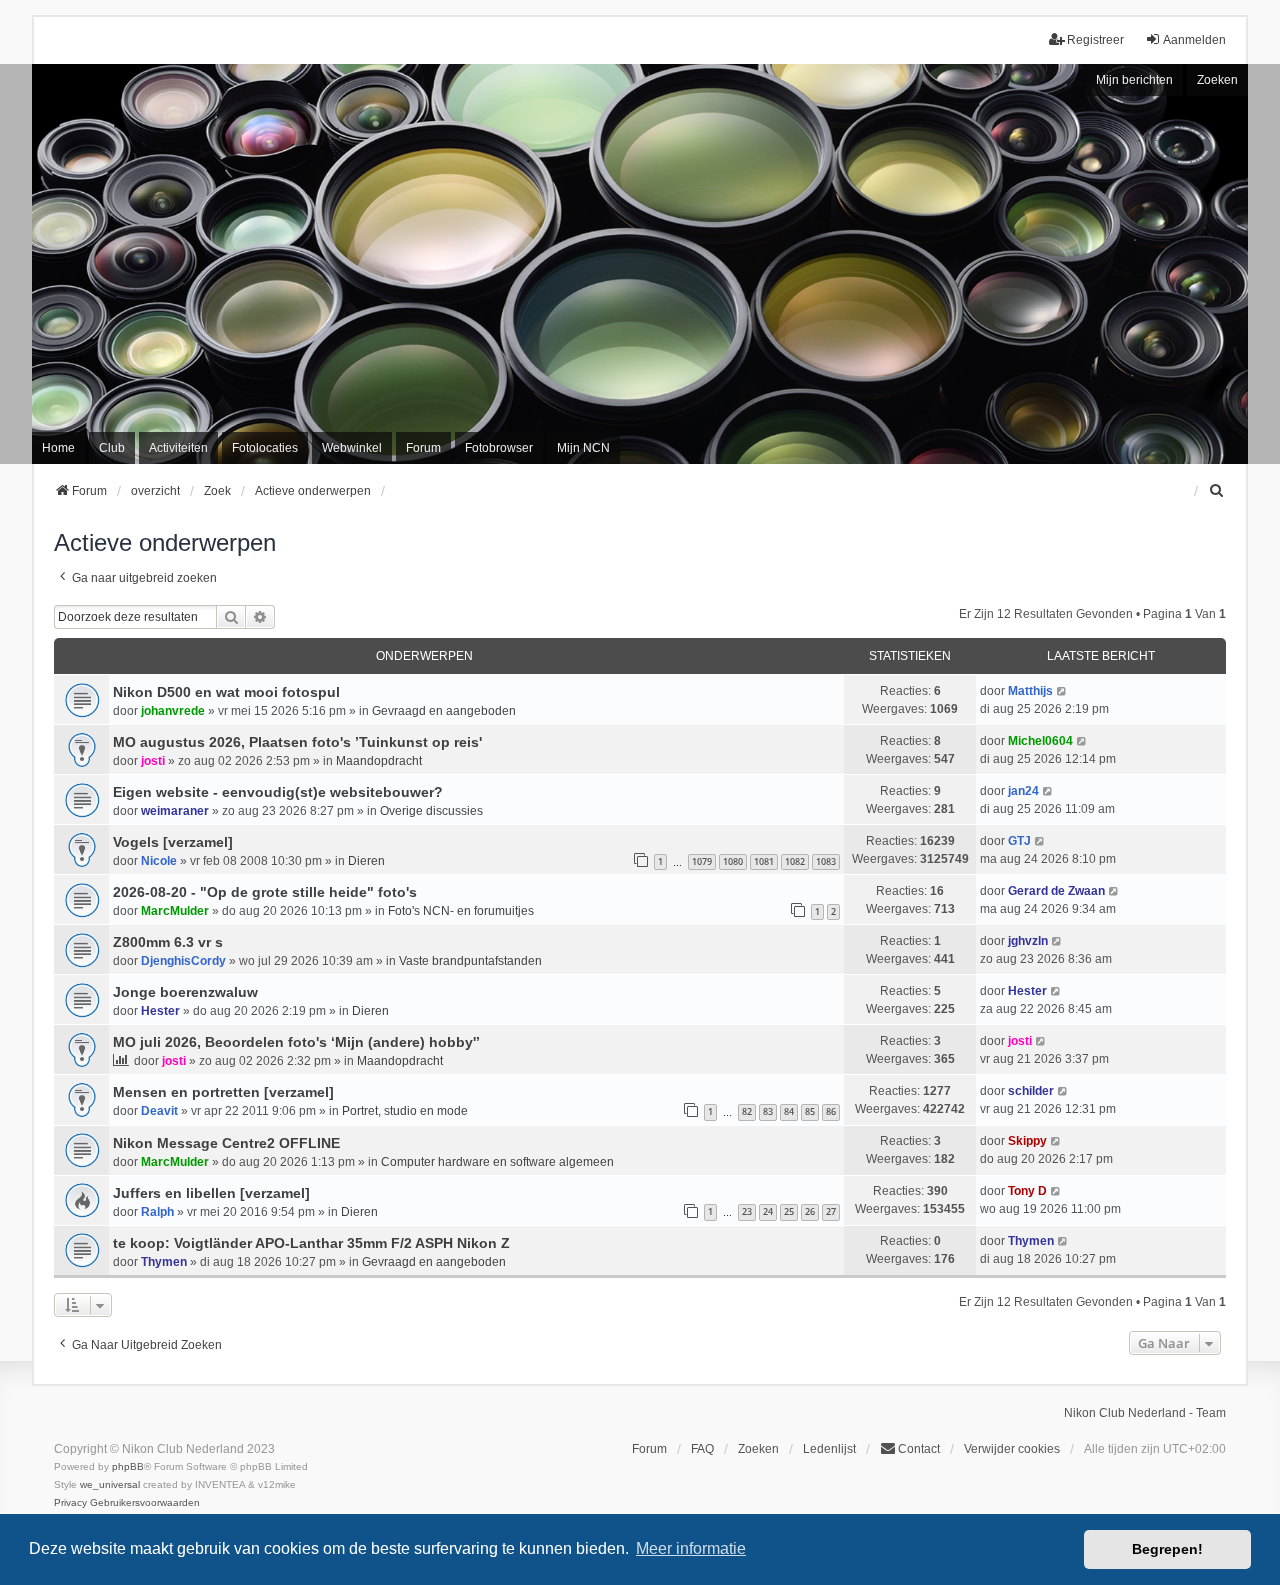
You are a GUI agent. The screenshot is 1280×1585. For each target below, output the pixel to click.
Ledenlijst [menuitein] (829, 1449)
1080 (733, 861)
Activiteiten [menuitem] (178, 448)
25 (789, 1211)
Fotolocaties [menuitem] (265, 448)
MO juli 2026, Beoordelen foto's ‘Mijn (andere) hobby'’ (296, 1042)
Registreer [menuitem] (1095, 40)
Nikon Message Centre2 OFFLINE (226, 1143)
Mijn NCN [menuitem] (583, 448)
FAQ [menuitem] (702, 1449)
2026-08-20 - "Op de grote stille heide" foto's (265, 892)
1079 (702, 861)
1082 (795, 861)
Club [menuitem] (112, 448)
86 (831, 1111)
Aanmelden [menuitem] (1194, 40)
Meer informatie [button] (691, 1548)
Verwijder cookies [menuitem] (1012, 1449)
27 (831, 1211)
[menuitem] (1217, 491)
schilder (1031, 1091)
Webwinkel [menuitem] (352, 448)
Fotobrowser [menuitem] (499, 448)
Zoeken (1217, 80)
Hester (160, 1011)
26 (810, 1211)
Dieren (366, 861)
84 (789, 1111)
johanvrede (173, 711)
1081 (764, 861)
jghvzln (1028, 941)
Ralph (157, 1212)
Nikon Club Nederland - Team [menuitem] (1145, 1413)
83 (768, 1111)
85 (810, 1111)
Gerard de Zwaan (1056, 891)
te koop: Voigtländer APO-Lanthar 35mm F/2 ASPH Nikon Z (311, 1243)
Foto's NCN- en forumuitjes (461, 911)
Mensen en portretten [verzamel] (223, 1092)
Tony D (1027, 1191)
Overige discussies (431, 811)
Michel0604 (1040, 741)
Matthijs (1030, 691)
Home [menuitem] (58, 448)
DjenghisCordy (183, 961)
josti (153, 761)
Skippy (1027, 1141)
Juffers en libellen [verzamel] (211, 1193)
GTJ (1019, 841)
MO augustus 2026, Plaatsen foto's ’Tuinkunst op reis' (297, 742)
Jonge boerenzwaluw (185, 992)
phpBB (128, 1466)
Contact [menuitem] (919, 1449)
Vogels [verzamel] (173, 842)
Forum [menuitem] (423, 448)
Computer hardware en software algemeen (497, 1162)
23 (747, 1211)
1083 (826, 861)
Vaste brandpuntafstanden (470, 961)
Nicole (159, 861)
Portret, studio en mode (405, 1111)
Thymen (164, 1262)
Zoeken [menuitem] (758, 1449)
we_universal (110, 1484)
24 (768, 1211)
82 (747, 1111)
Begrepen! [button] (1167, 1549)
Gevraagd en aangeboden (444, 711)
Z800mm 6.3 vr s (168, 942)
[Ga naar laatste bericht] (1062, 691)
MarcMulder (175, 911)
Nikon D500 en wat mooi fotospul (226, 692)
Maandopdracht (379, 761)
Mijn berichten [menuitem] (1134, 80)
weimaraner (175, 811)
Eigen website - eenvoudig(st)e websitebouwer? (278, 792)
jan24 (1023, 791)
